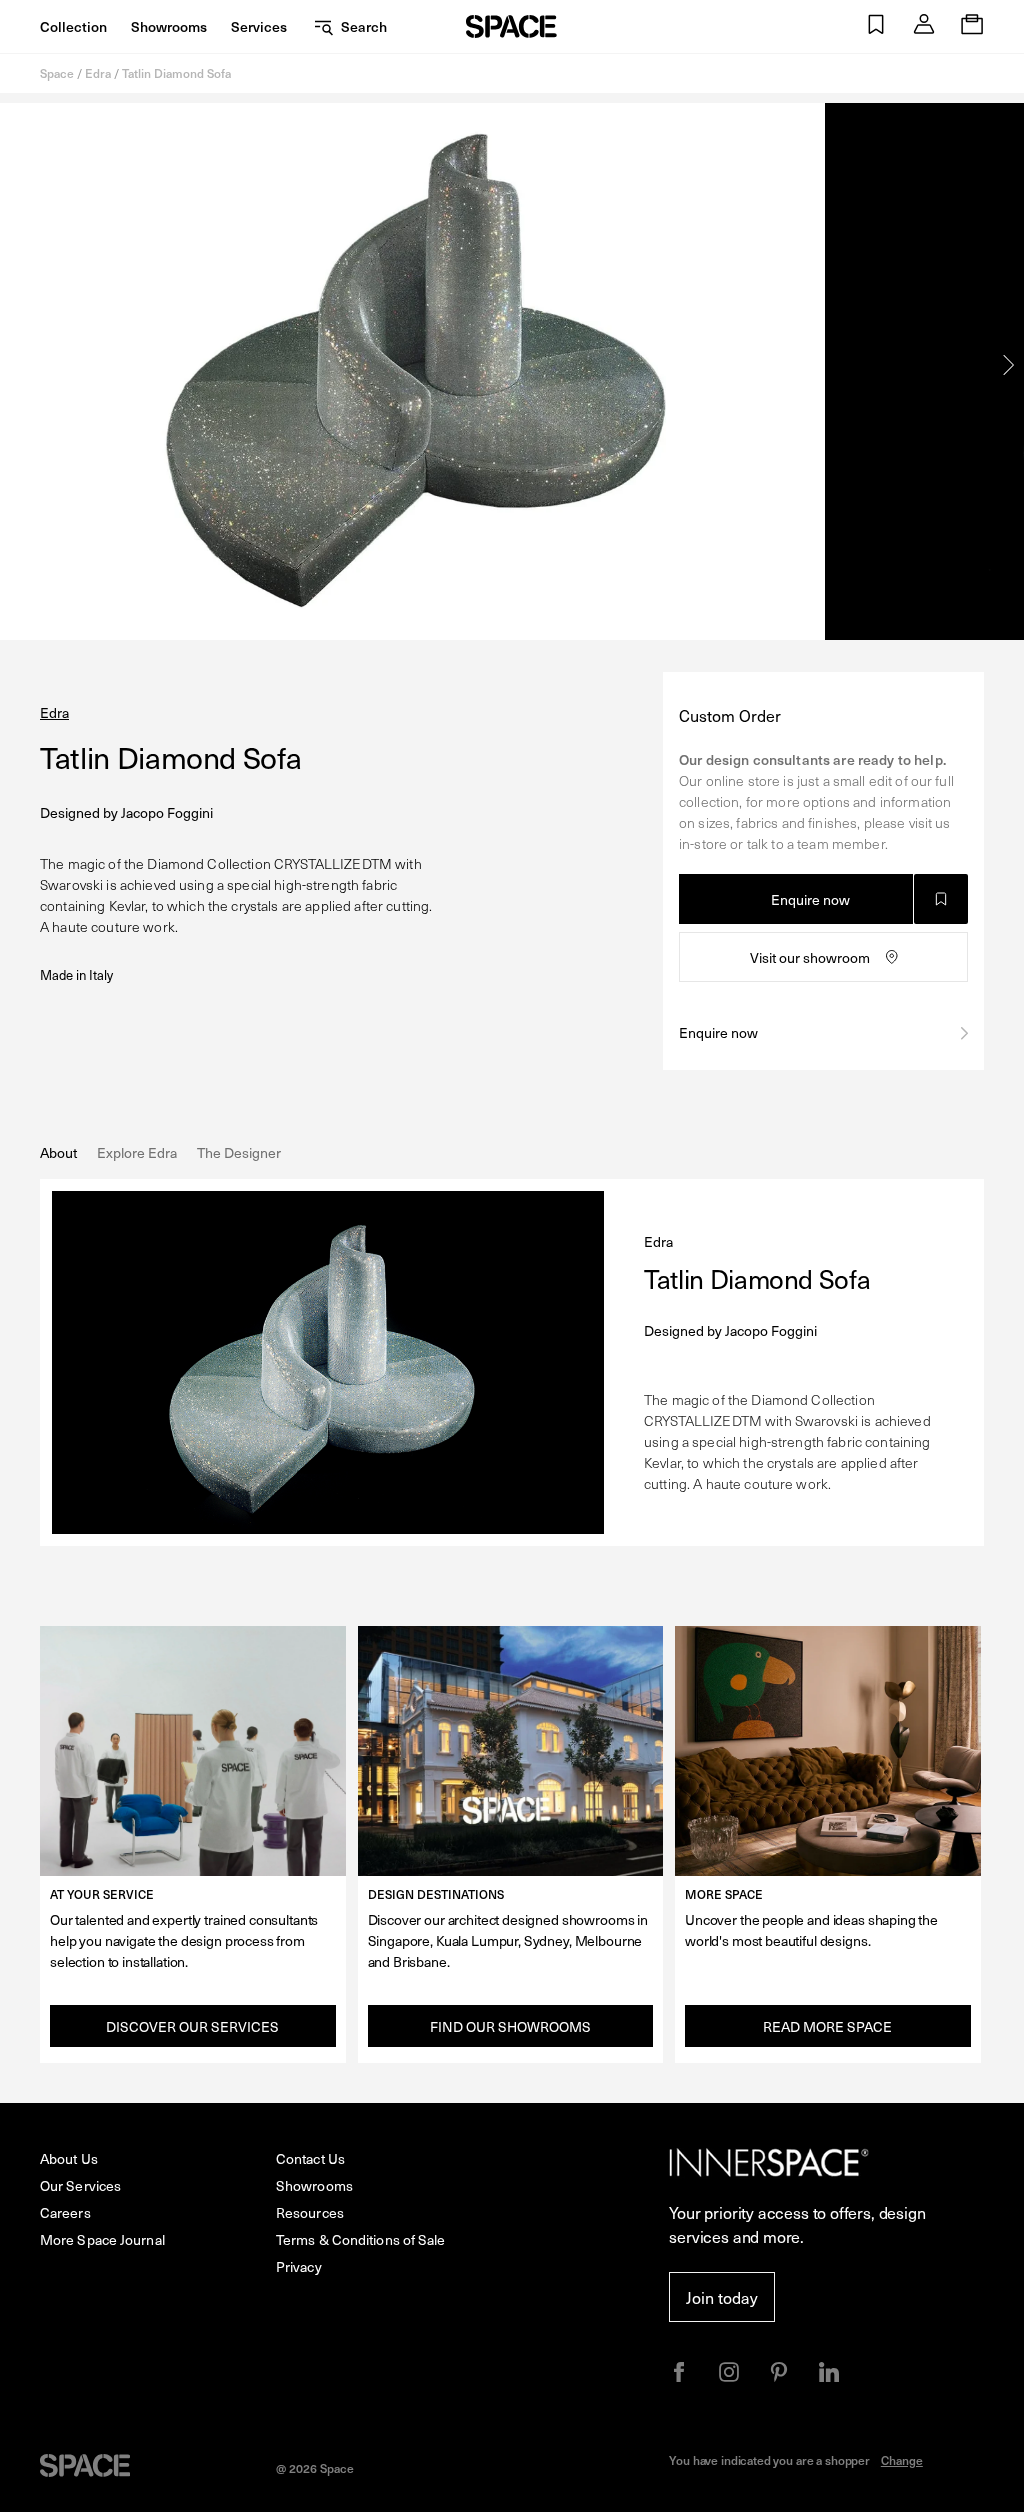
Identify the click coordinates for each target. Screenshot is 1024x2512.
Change (902, 2460)
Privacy (299, 2266)
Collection (73, 26)
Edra (98, 73)
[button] (876, 26)
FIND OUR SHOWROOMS (510, 2026)
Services (259, 26)
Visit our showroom (810, 957)
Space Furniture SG (511, 26)
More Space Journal (102, 2239)
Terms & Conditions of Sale (361, 2239)
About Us (69, 2158)
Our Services (80, 2185)
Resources (310, 2212)
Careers (65, 2212)
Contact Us (310, 2158)
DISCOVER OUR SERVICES (192, 2026)
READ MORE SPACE (827, 2026)
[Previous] (15, 365)
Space (57, 73)
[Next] (1009, 365)
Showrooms (169, 26)
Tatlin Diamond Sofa (176, 73)
